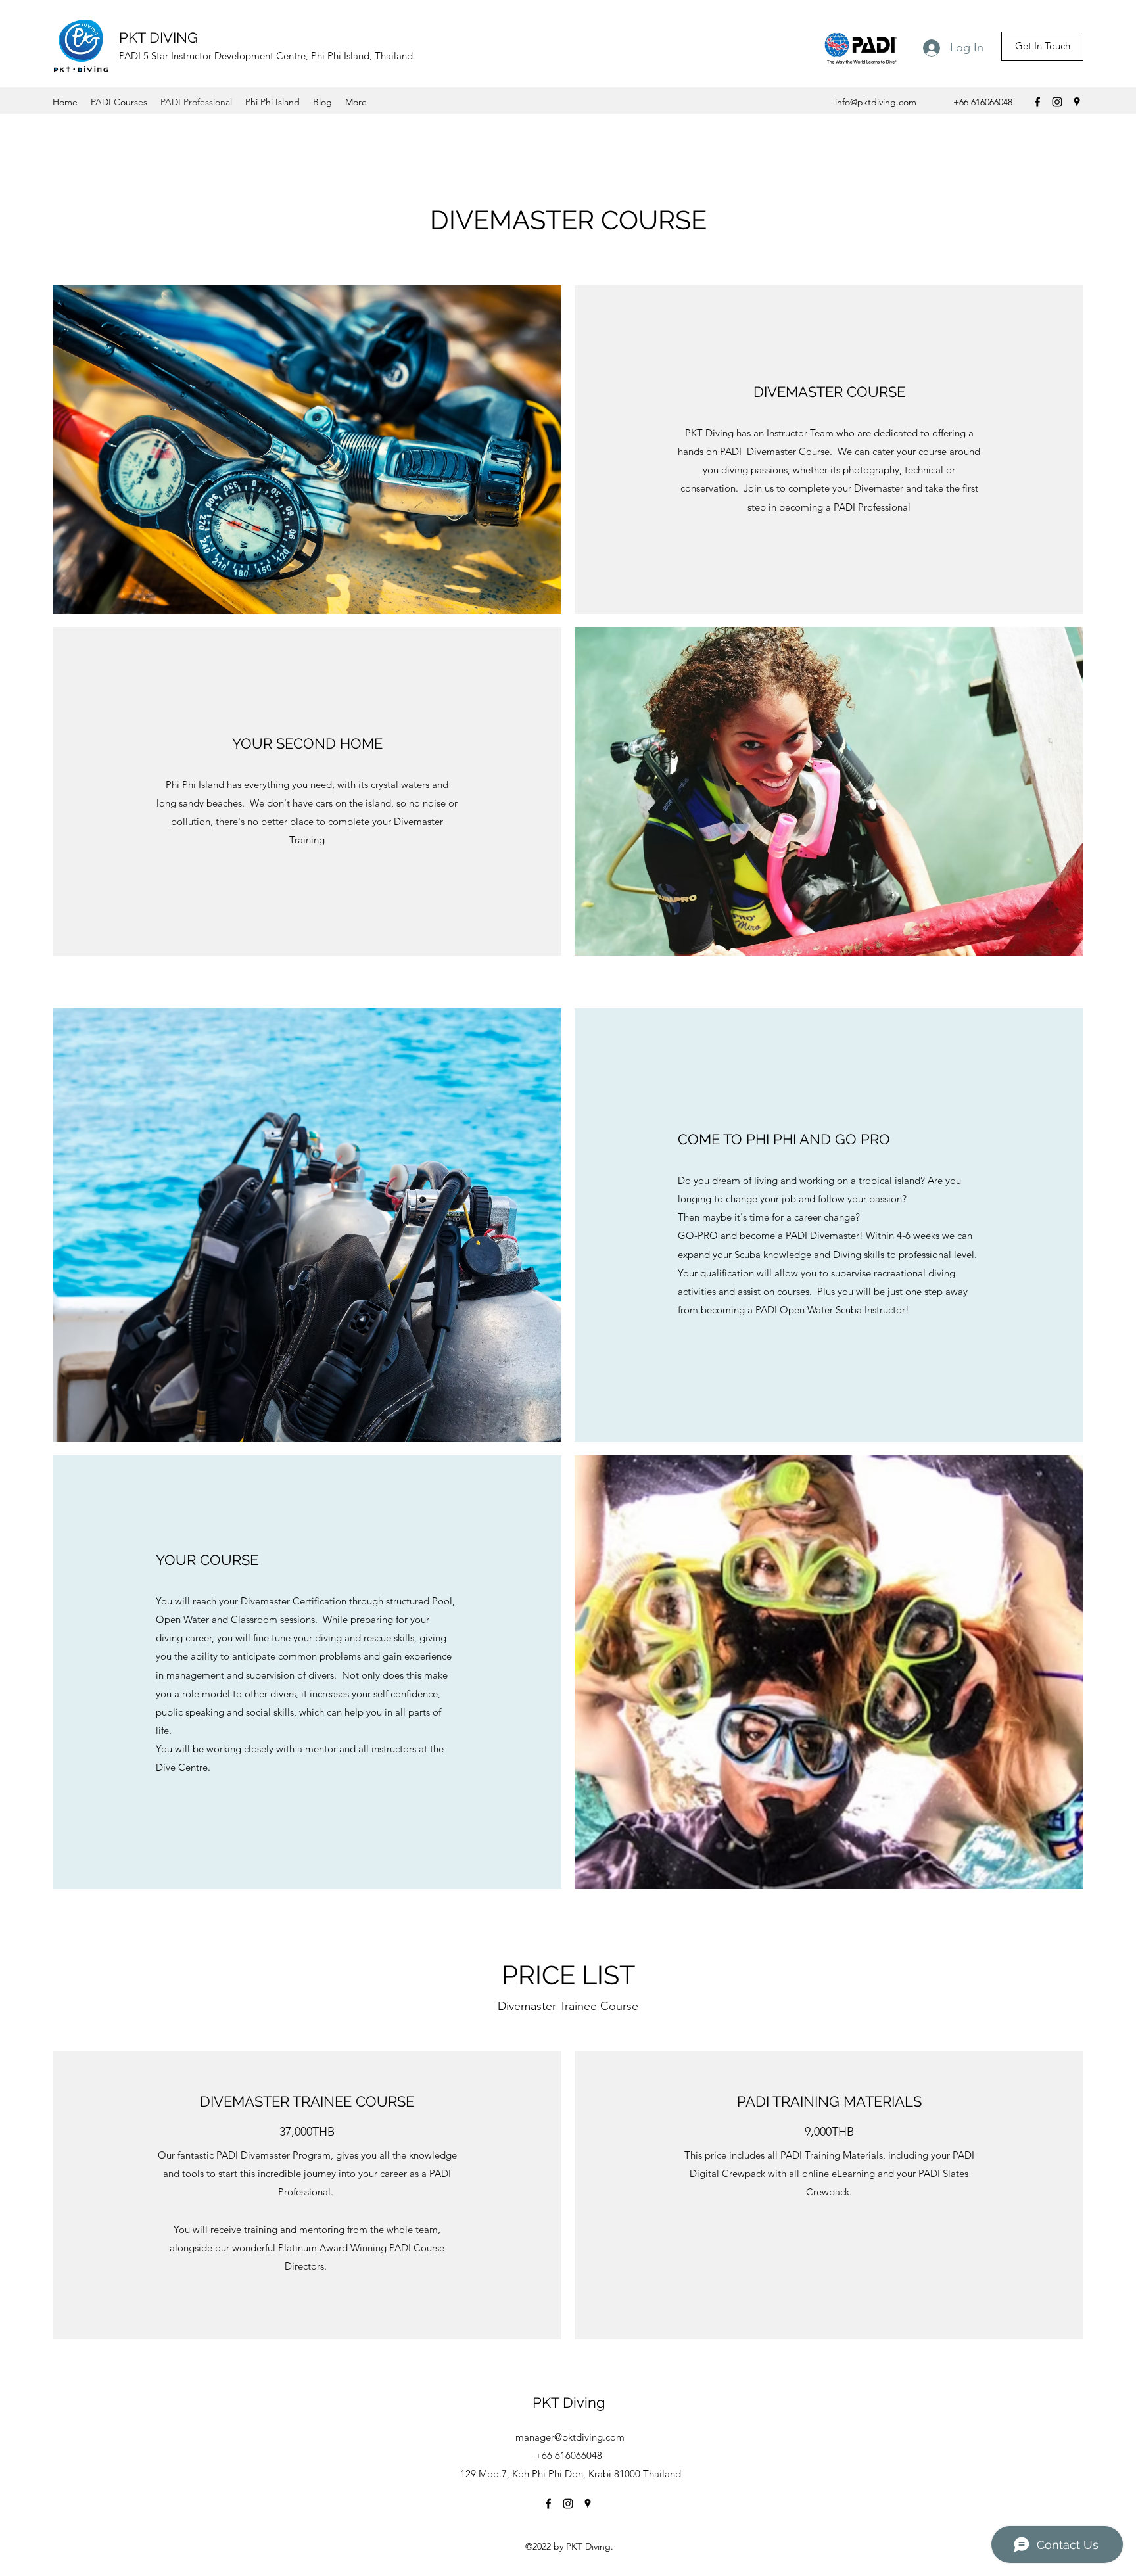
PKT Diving (569, 2402)
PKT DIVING (158, 37)
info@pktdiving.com (876, 102)
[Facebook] (1037, 102)
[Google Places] (1077, 102)
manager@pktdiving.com (570, 2437)
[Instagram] (1057, 102)
